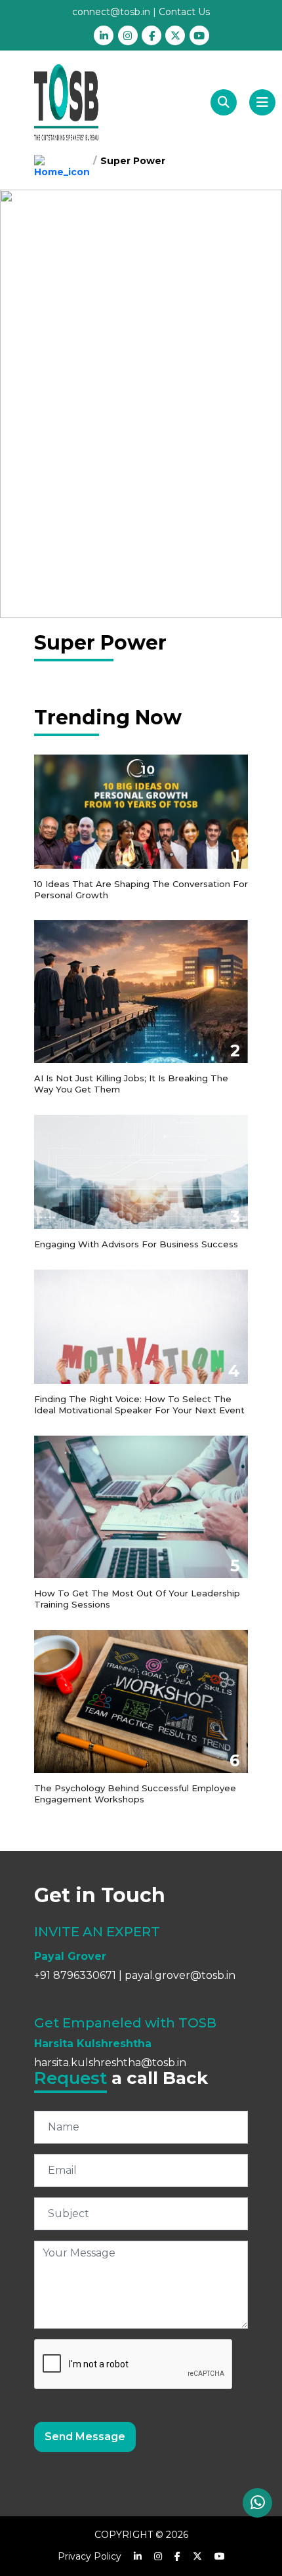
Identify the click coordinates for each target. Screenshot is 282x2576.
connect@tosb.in (111, 12)
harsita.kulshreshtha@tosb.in (110, 2063)
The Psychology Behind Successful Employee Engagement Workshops (135, 1794)
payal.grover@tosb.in (180, 1975)
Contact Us (184, 12)
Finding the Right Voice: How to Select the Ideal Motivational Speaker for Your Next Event (139, 1404)
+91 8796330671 (75, 1975)
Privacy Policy (90, 2556)
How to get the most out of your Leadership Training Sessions (137, 1599)
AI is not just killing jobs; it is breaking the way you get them (131, 1084)
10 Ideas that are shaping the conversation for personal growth (141, 889)
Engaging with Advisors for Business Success (136, 1244)
